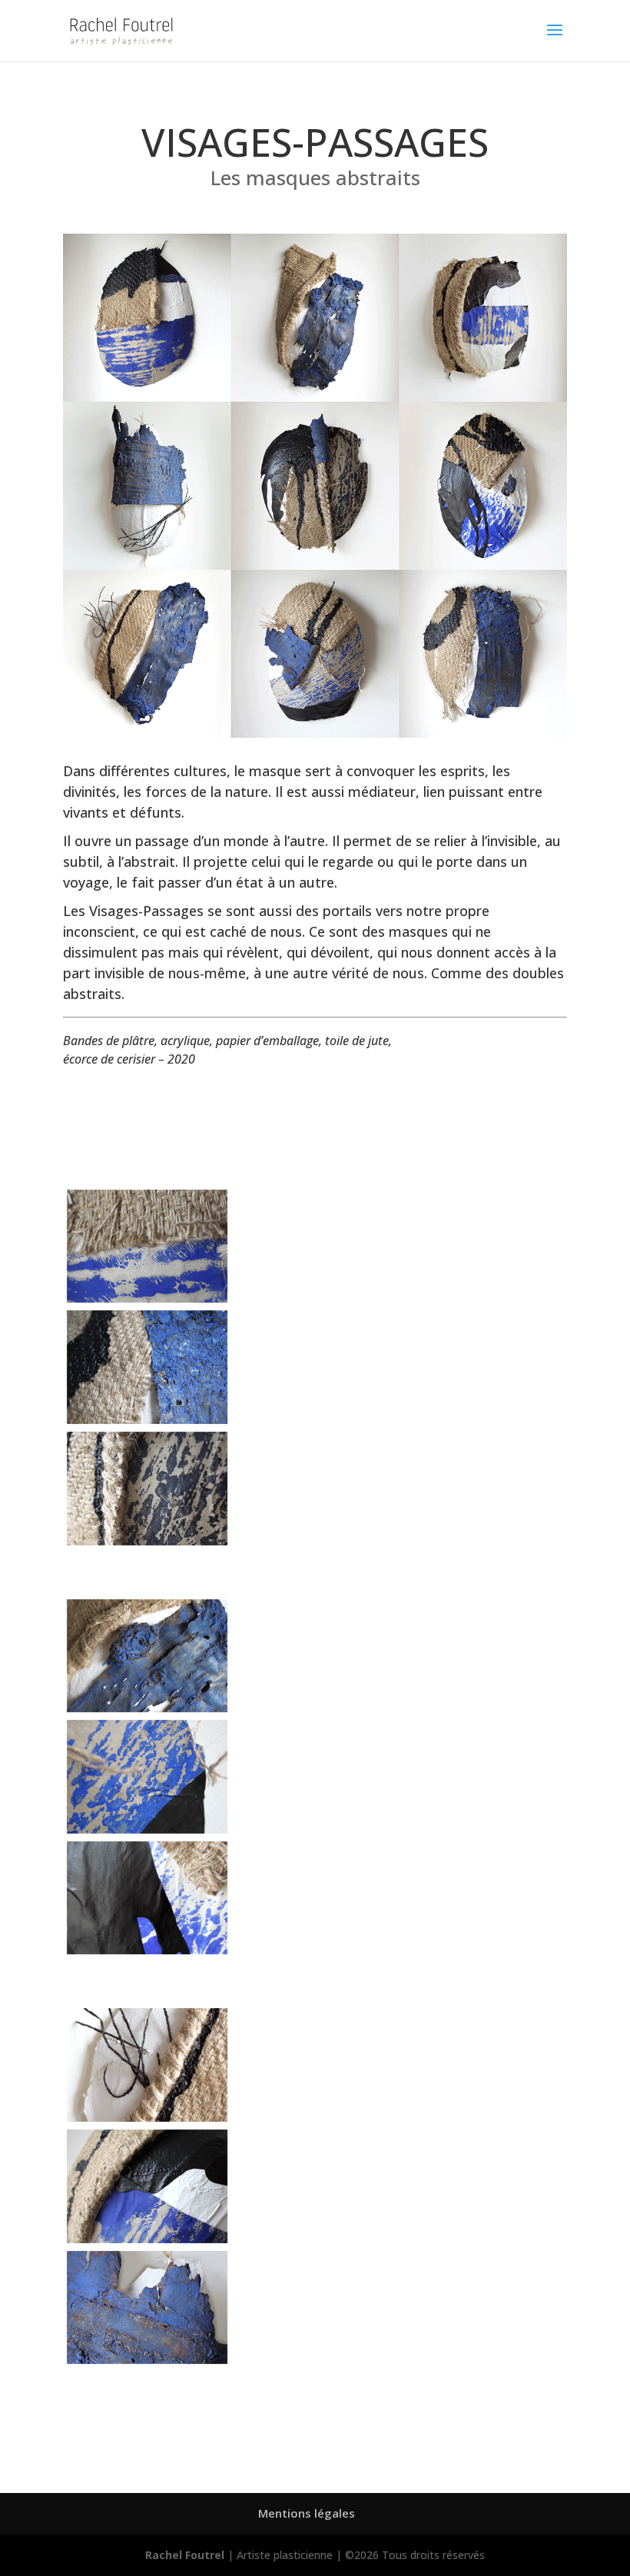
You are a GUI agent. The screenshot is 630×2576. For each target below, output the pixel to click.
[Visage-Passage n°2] (147, 1420)
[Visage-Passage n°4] (147, 1708)
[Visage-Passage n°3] (147, 1541)
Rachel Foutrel (185, 2555)
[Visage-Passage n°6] (147, 1950)
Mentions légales (307, 2513)
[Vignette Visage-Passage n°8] (147, 2239)
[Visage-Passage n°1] (147, 1298)
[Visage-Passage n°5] (147, 1829)
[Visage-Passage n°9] (147, 2360)
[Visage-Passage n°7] (147, 2118)
